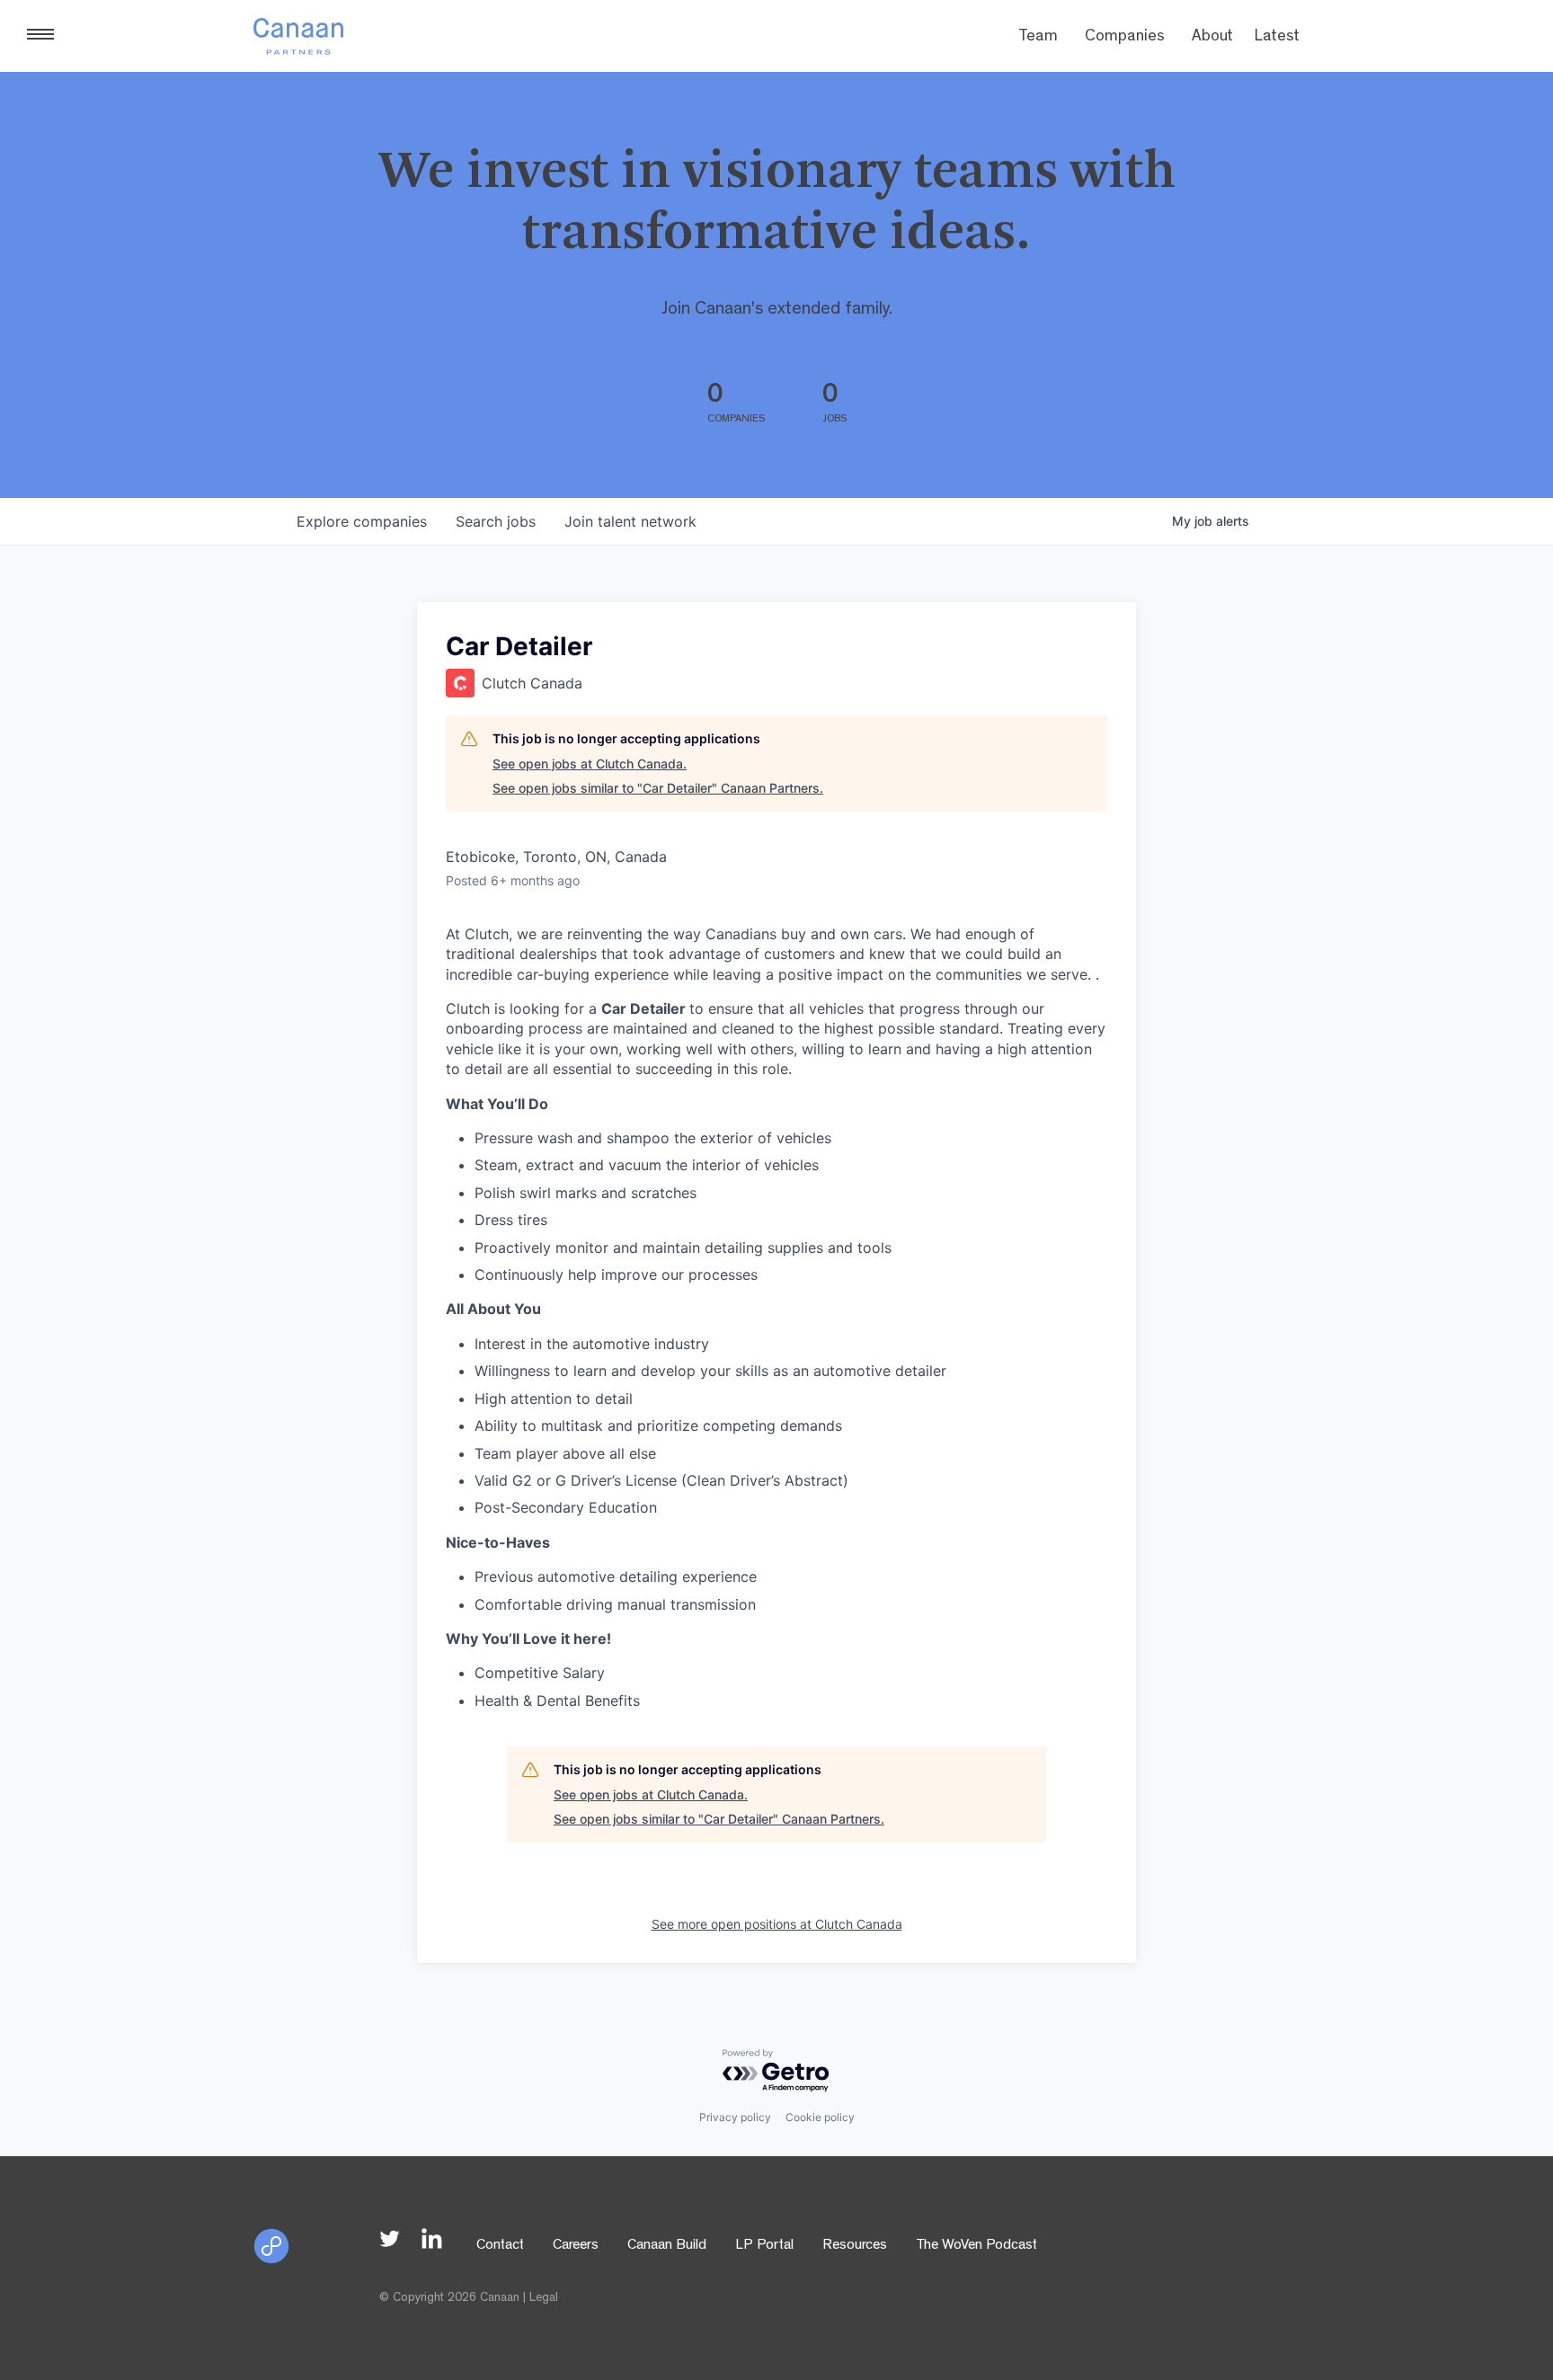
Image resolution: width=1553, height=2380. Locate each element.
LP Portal (764, 2246)
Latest (1277, 38)
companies (362, 521)
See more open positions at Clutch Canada (777, 1924)
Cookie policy (820, 2117)
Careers (576, 2246)
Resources (855, 2246)
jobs (496, 521)
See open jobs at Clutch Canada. (590, 764)
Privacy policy (735, 2117)
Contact (500, 2246)
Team (1038, 38)
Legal (544, 2298)
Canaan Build (667, 2246)
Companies (1125, 38)
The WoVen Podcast (976, 2246)
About (1212, 38)
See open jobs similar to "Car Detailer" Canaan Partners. (658, 788)
